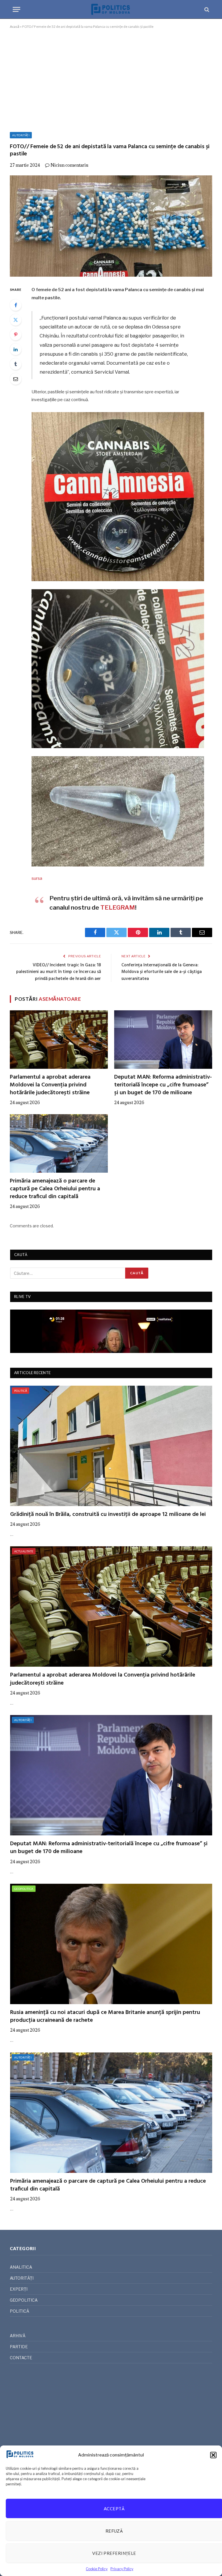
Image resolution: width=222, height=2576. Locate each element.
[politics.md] (111, 9)
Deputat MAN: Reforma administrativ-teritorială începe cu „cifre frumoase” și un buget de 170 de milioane (163, 1085)
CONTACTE (21, 2358)
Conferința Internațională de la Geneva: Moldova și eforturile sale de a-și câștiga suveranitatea (162, 972)
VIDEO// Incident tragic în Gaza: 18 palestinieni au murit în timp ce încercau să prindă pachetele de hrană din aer (59, 972)
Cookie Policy (97, 2569)
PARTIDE (19, 2347)
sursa (37, 878)
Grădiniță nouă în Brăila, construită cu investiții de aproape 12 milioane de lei (108, 1515)
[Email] (16, 379)
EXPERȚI (19, 2289)
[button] (213, 2455)
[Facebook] (16, 305)
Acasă (15, 26)
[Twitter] (16, 320)
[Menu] (16, 9)
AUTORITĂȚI (21, 135)
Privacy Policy (122, 2569)
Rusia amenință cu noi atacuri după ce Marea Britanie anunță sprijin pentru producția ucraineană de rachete (105, 2017)
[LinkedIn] (16, 349)
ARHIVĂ (18, 2336)
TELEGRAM (118, 907)
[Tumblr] (16, 364)
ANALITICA (21, 2267)
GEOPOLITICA (24, 1889)
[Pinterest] (16, 335)
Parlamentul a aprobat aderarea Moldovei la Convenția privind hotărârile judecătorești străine (50, 1085)
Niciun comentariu (70, 165)
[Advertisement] (111, 79)
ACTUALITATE (24, 1551)
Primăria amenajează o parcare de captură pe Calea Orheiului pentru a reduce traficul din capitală (55, 1189)
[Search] (206, 9)
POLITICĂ (21, 1391)
